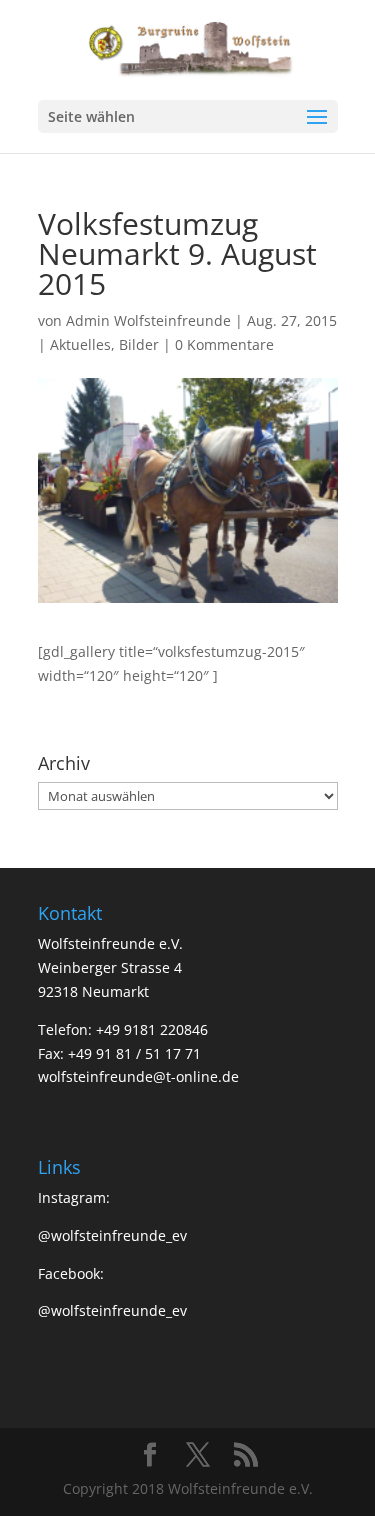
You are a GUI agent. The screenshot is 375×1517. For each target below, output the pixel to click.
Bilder (139, 344)
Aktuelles (80, 344)
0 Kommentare (224, 344)
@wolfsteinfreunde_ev (112, 1235)
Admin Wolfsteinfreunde (148, 320)
